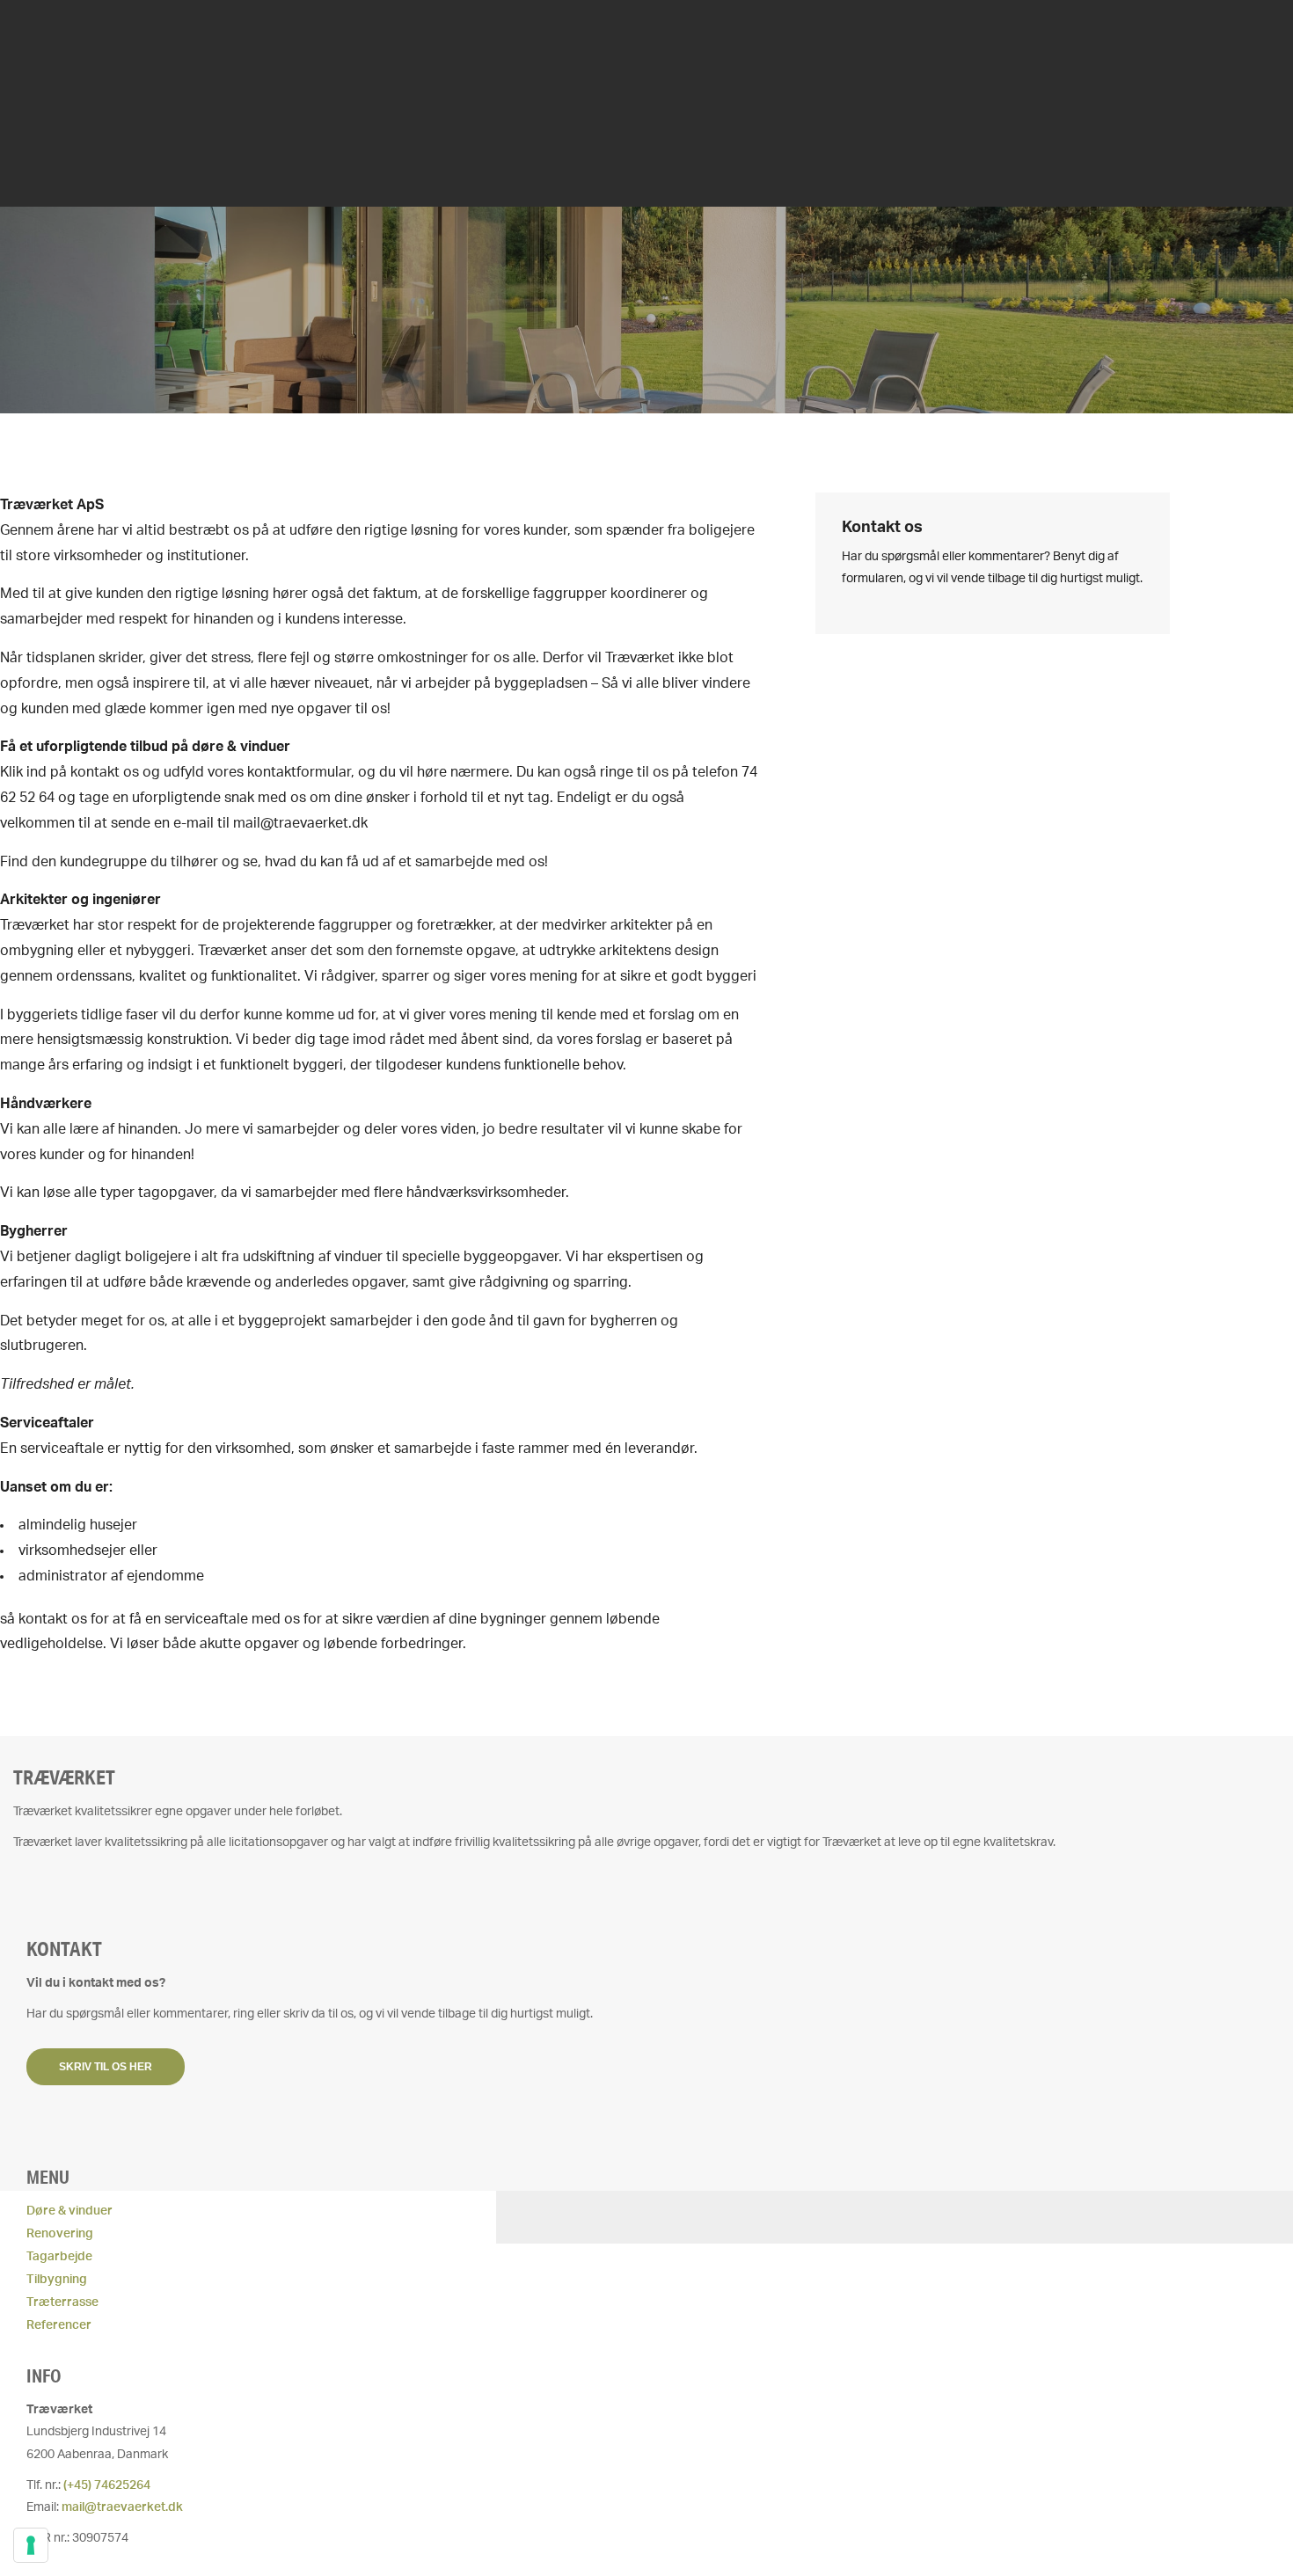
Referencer (59, 2325)
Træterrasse (62, 2302)
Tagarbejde (59, 2257)
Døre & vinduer (69, 2211)
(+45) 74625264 (107, 2485)
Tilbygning (57, 2280)
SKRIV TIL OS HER (106, 2067)
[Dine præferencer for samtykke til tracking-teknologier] (31, 2545)
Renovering (60, 2234)
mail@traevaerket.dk (122, 2507)
